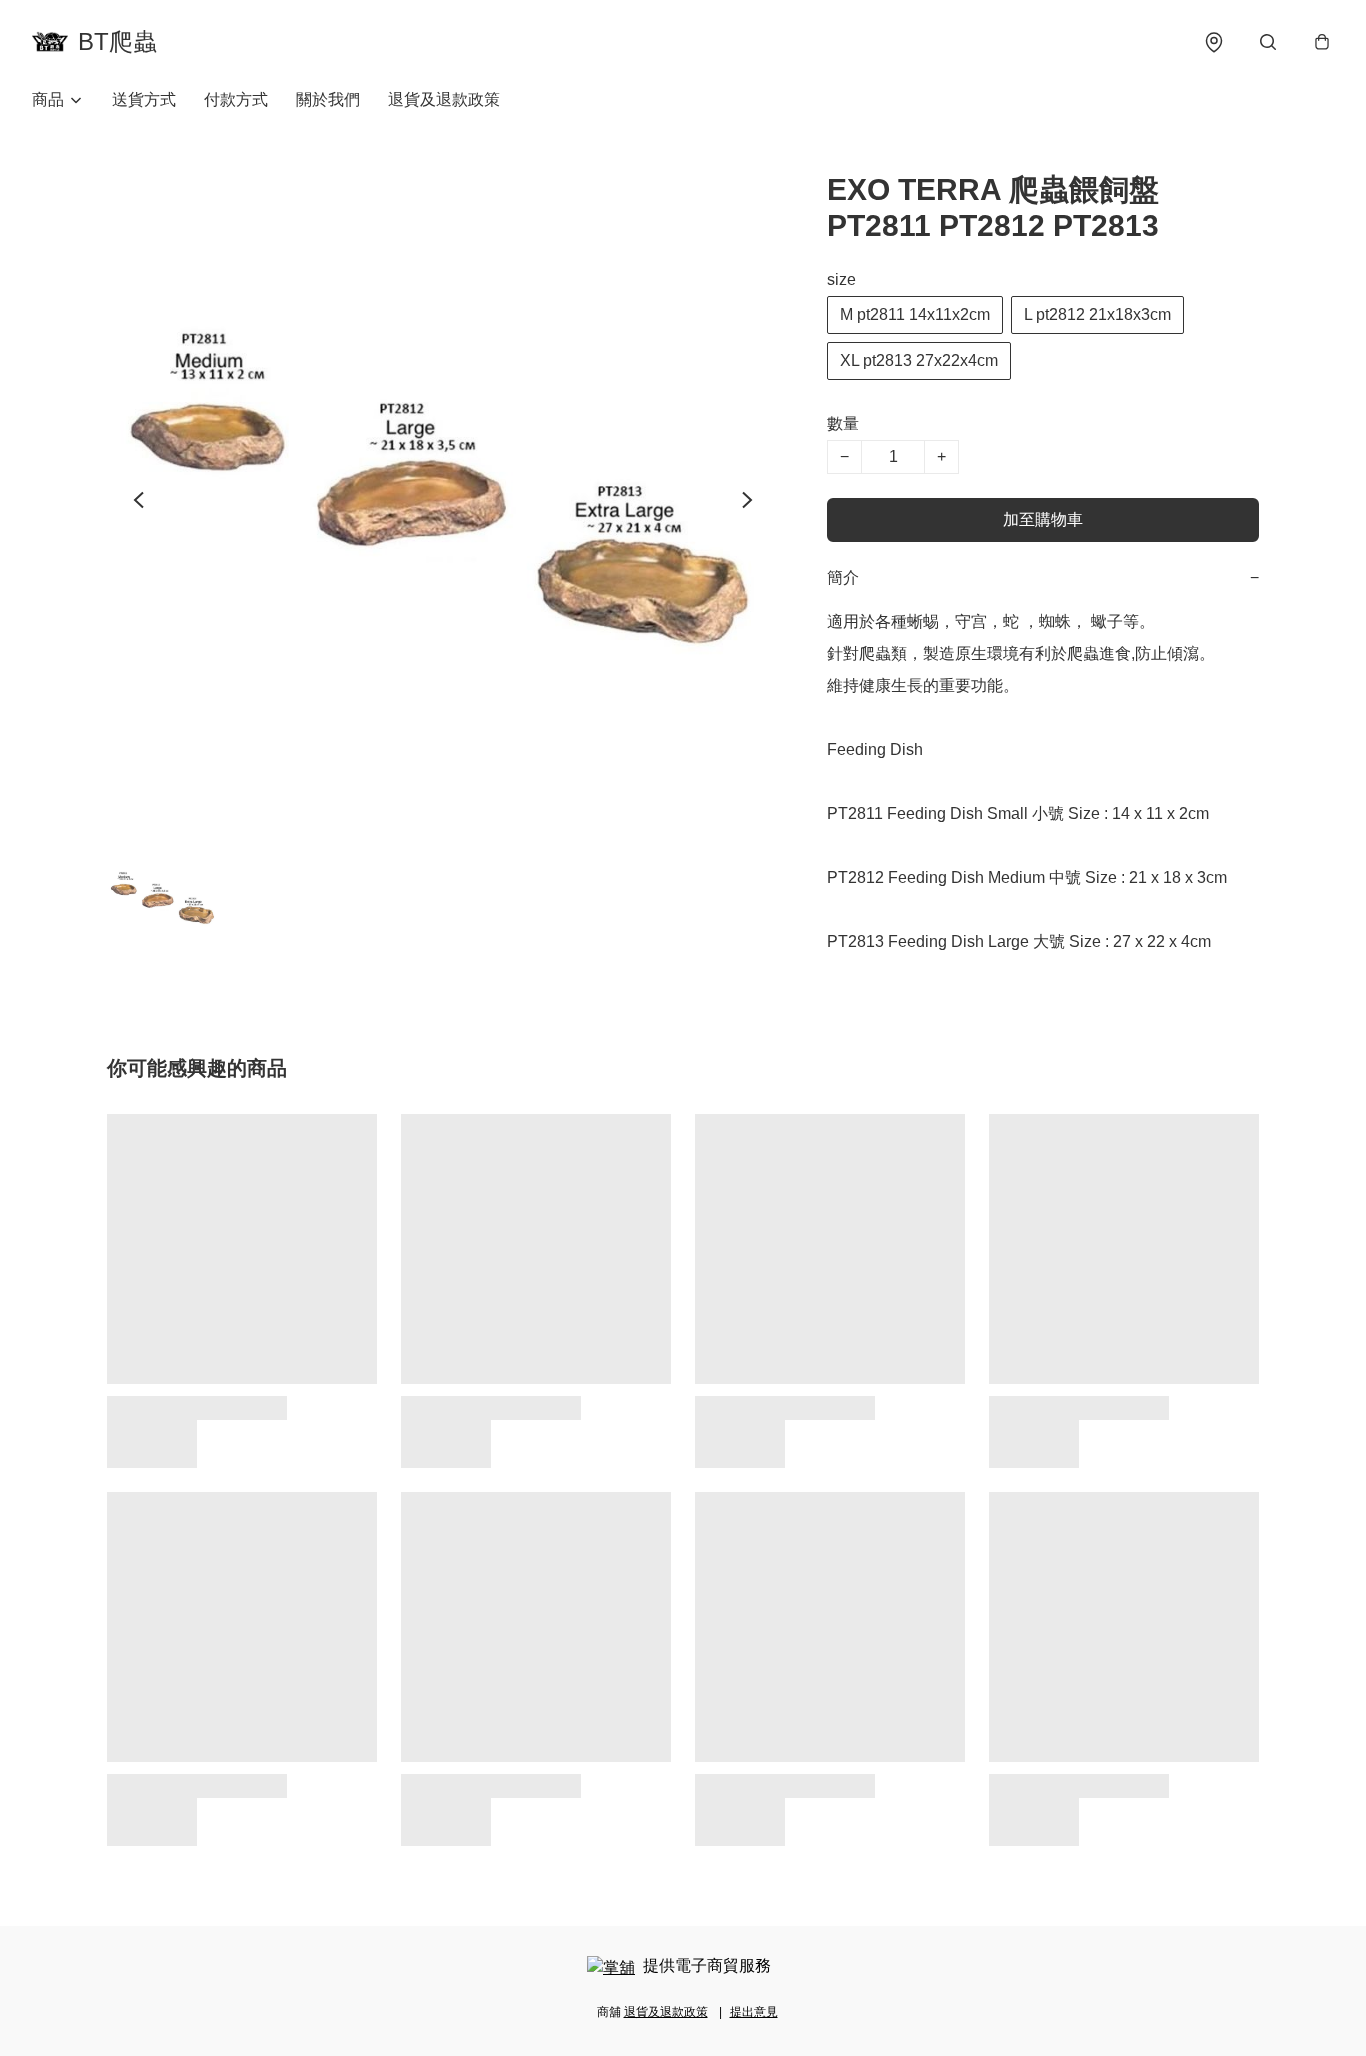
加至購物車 (1043, 519)
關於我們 (328, 99)
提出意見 (754, 2012)
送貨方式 (144, 99)
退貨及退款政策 (444, 99)
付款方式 (236, 99)
